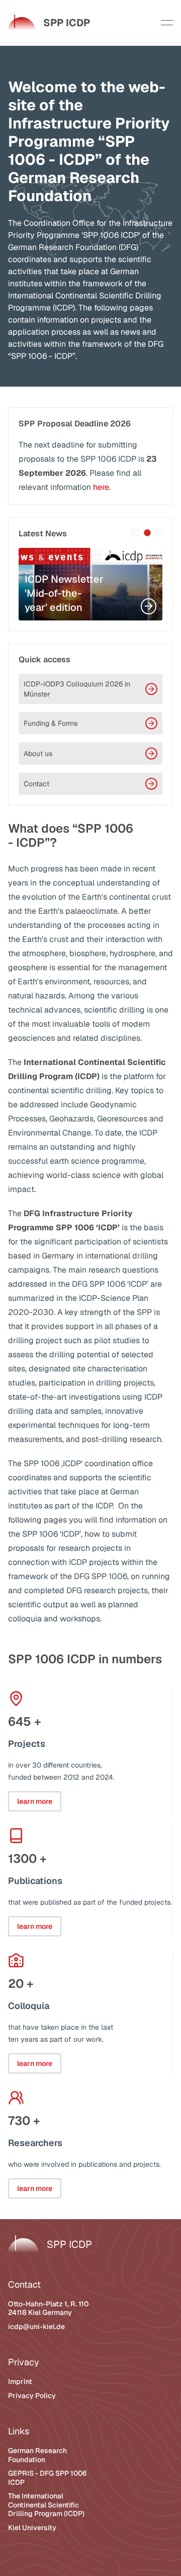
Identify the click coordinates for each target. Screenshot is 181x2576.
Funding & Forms (51, 723)
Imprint (20, 2381)
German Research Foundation (37, 2455)
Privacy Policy (32, 2396)
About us (38, 753)
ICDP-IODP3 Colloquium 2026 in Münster (77, 689)
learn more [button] (35, 1801)
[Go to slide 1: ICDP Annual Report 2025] (135, 533)
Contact (36, 784)
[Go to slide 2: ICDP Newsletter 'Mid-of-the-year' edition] (147, 533)
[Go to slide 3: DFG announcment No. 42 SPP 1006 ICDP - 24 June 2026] (159, 533)
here (101, 487)
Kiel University (32, 2528)
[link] (49, 23)
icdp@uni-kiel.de (36, 2327)
